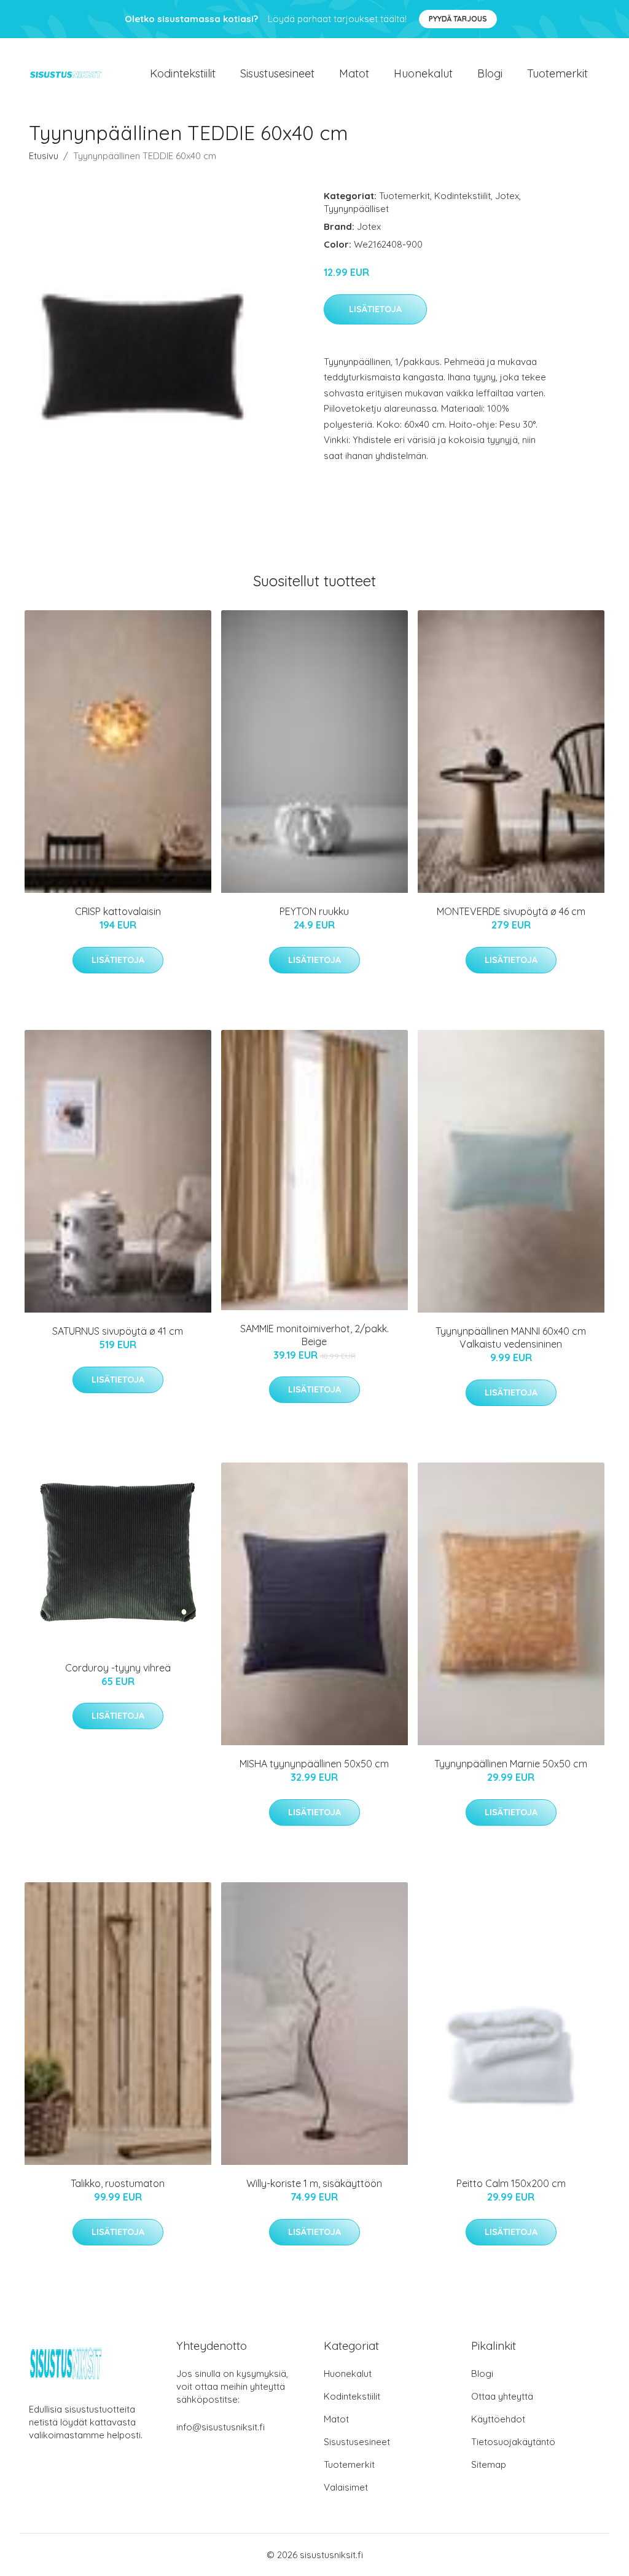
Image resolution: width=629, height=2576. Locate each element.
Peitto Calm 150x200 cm (511, 2183)
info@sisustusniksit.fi (221, 2427)
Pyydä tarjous (458, 19)
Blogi (490, 73)
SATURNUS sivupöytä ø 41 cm (118, 1331)
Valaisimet (346, 2487)
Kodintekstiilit (183, 73)
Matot (354, 73)
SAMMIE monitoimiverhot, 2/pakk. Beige (314, 1335)
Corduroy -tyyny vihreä (118, 1668)
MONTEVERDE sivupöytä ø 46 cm (511, 911)
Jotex (507, 196)
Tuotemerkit (557, 73)
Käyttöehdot (498, 2419)
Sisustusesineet (277, 73)
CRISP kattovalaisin (118, 911)
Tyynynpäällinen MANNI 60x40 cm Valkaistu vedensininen (511, 1337)
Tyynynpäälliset (356, 209)
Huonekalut (423, 73)
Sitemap (489, 2464)
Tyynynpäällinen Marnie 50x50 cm (511, 1764)
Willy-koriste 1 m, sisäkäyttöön (314, 2183)
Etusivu (44, 156)
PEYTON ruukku (314, 911)
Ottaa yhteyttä (502, 2396)
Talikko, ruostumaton (118, 2183)
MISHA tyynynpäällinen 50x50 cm (314, 1764)
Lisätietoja (375, 309)
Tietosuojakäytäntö (513, 2442)
